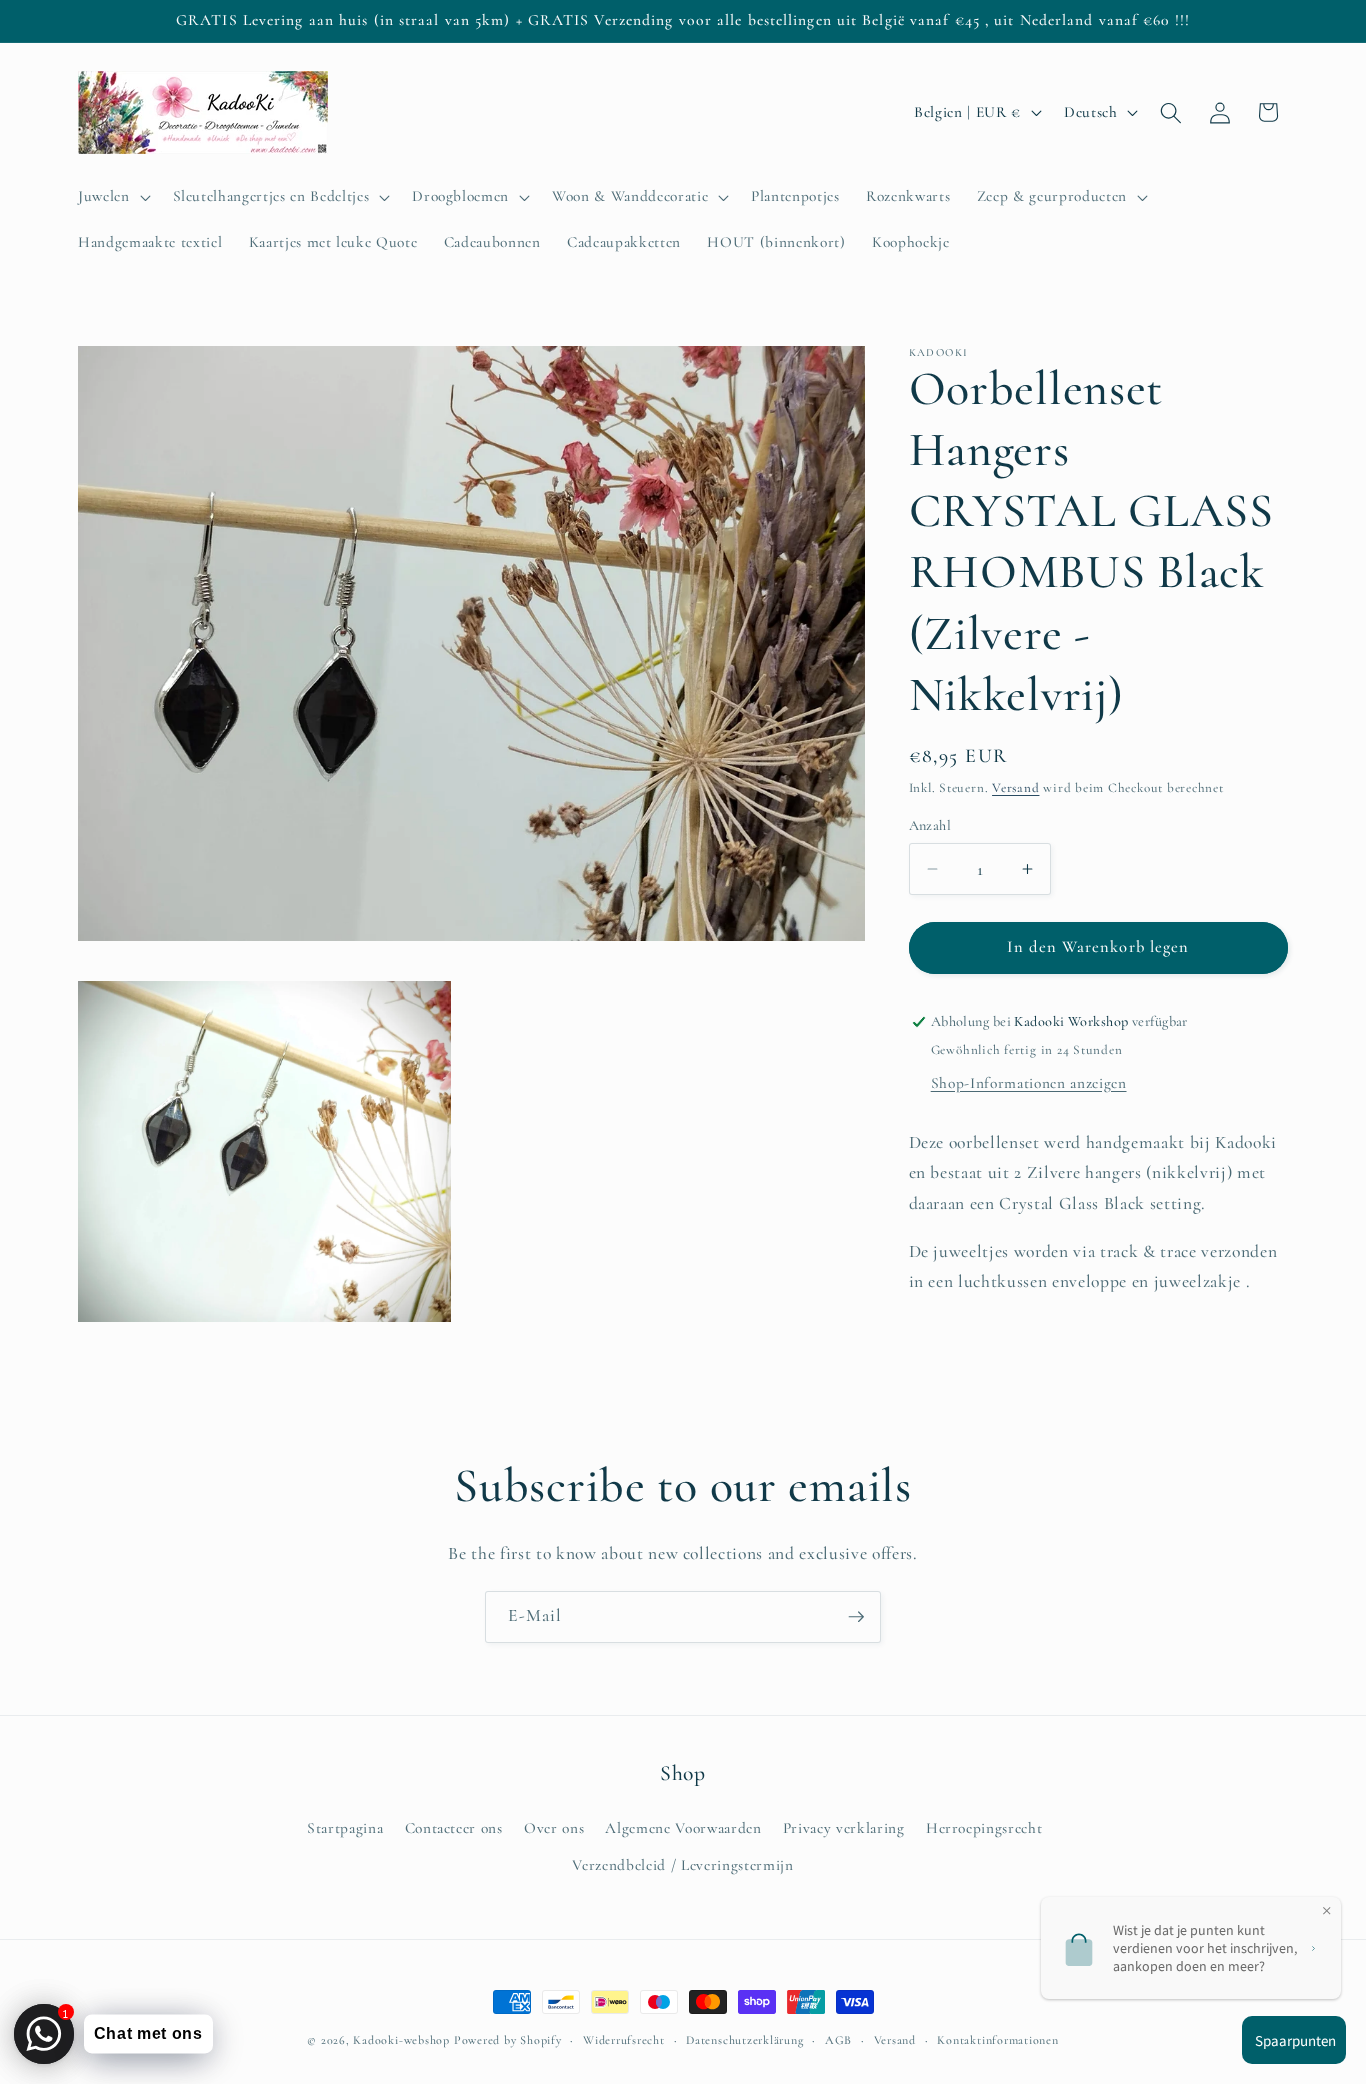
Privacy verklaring (844, 1828)
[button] (112, 197)
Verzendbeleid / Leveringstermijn (682, 1865)
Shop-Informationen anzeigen (1029, 1083)
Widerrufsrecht (624, 2040)
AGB (838, 2040)
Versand (1015, 788)
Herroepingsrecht (984, 1828)
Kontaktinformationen (997, 2040)
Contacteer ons (454, 1828)
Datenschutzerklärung (744, 2040)
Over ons (554, 1828)
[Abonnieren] (856, 1617)
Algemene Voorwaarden (683, 1828)
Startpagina (345, 1828)
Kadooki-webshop (401, 2040)
